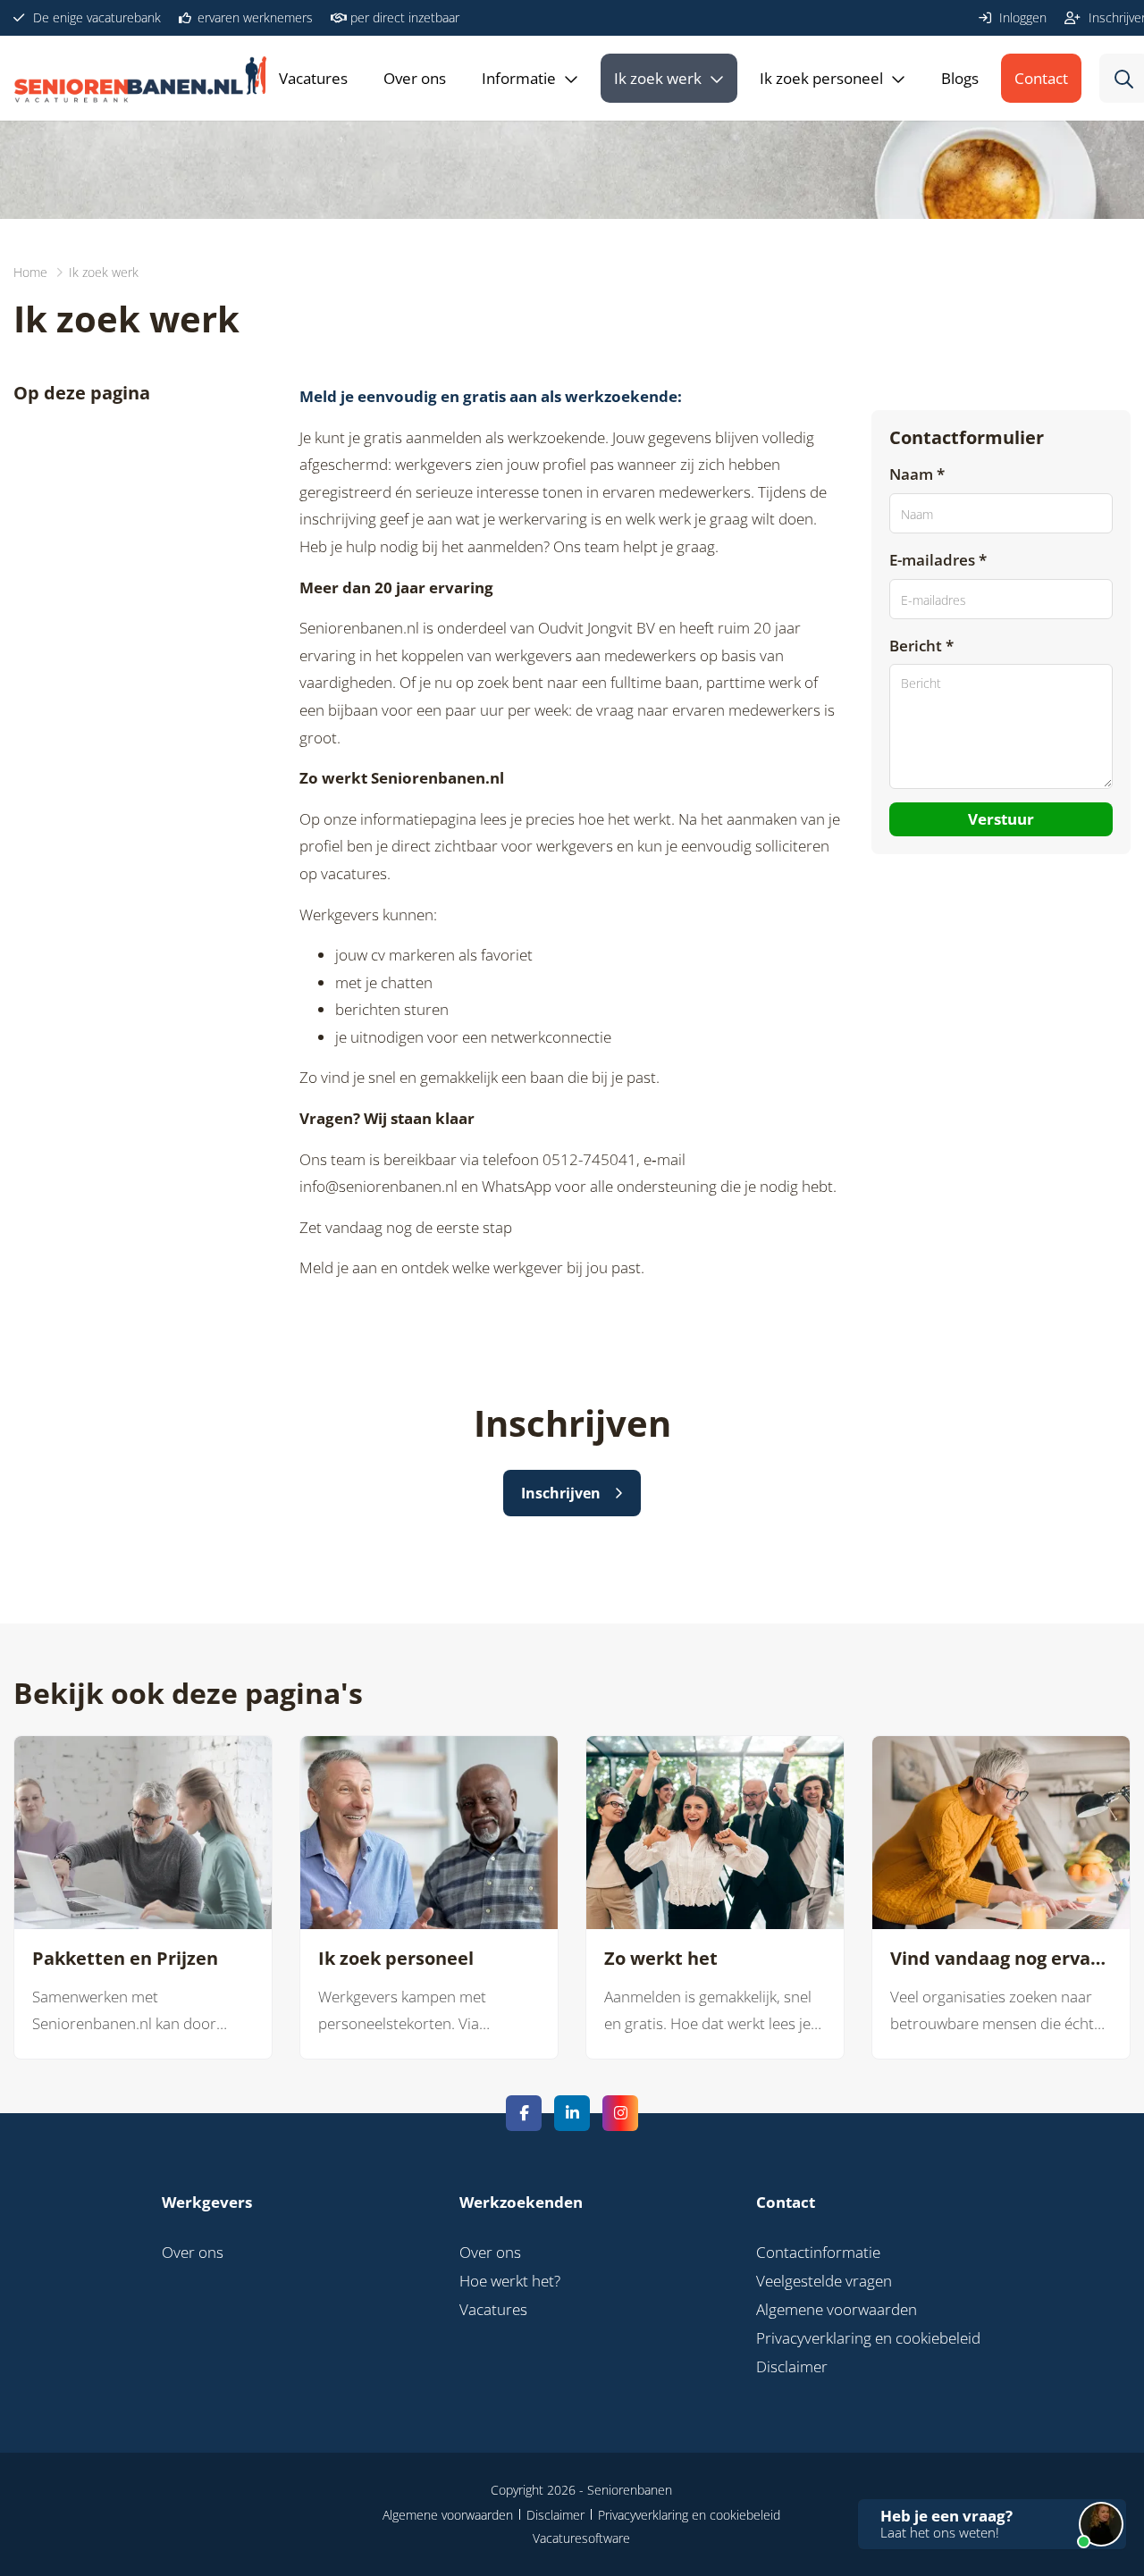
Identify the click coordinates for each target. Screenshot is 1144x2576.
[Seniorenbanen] (165, 78)
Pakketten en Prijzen (125, 1959)
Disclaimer (792, 2366)
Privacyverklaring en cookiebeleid (868, 2338)
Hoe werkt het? (510, 2281)
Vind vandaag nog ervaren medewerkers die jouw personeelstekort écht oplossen (1001, 1959)
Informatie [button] (519, 78)
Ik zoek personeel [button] (821, 78)
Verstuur (1001, 818)
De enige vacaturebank (95, 17)
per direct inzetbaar (403, 17)
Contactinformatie (818, 2252)
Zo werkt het (661, 1959)
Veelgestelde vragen (824, 2281)
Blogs (960, 78)
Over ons (415, 78)
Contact (1041, 78)
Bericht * (921, 645)
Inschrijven (561, 1493)
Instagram (620, 2113)
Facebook (524, 2113)
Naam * (917, 474)
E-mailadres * (938, 560)
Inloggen (1021, 17)
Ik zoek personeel (396, 1959)
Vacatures (313, 78)
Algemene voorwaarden (837, 2309)
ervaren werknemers (253, 17)
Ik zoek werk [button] (658, 78)
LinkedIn (572, 2113)
